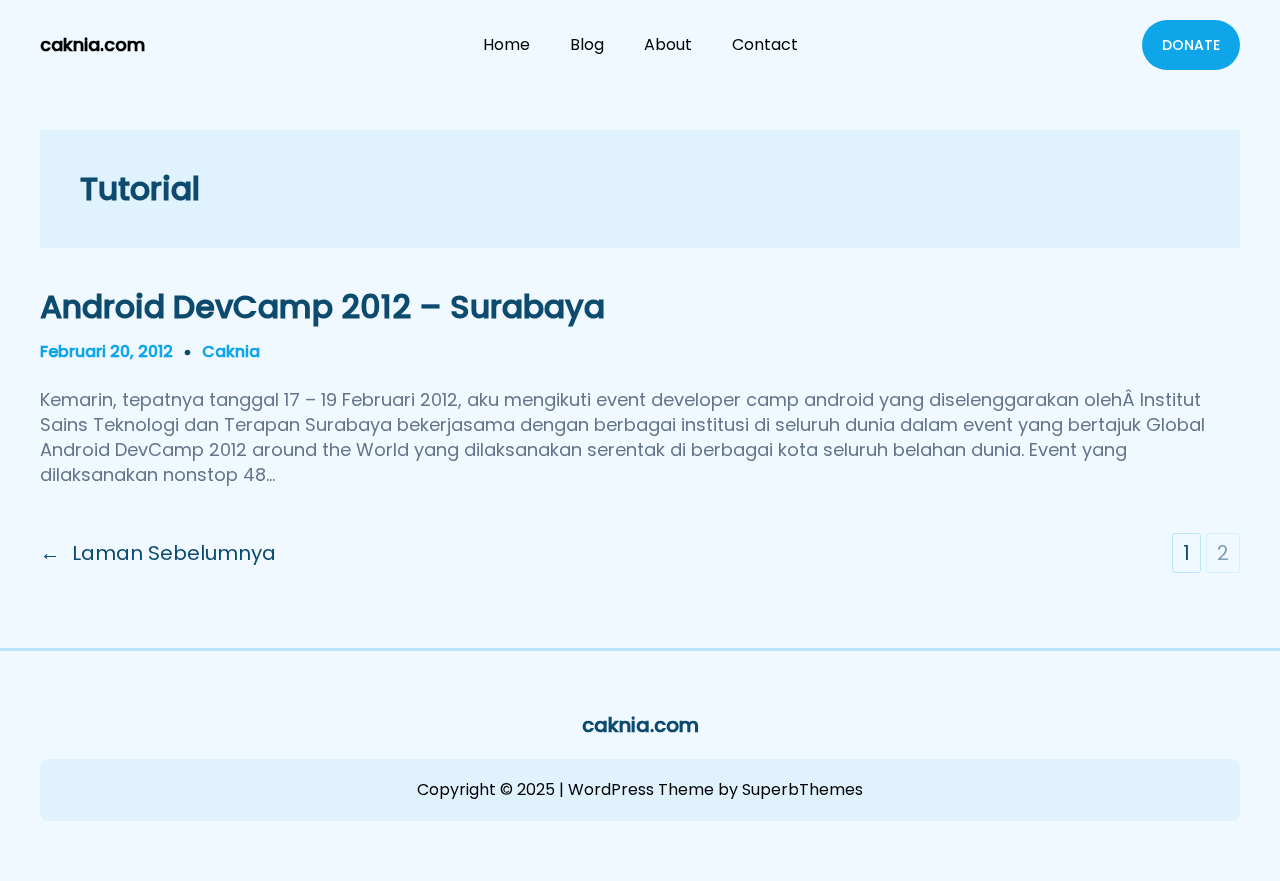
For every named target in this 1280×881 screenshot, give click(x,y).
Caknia (231, 351)
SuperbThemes (802, 789)
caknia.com (92, 44)
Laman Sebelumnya (158, 553)
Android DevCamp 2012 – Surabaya (322, 307)
